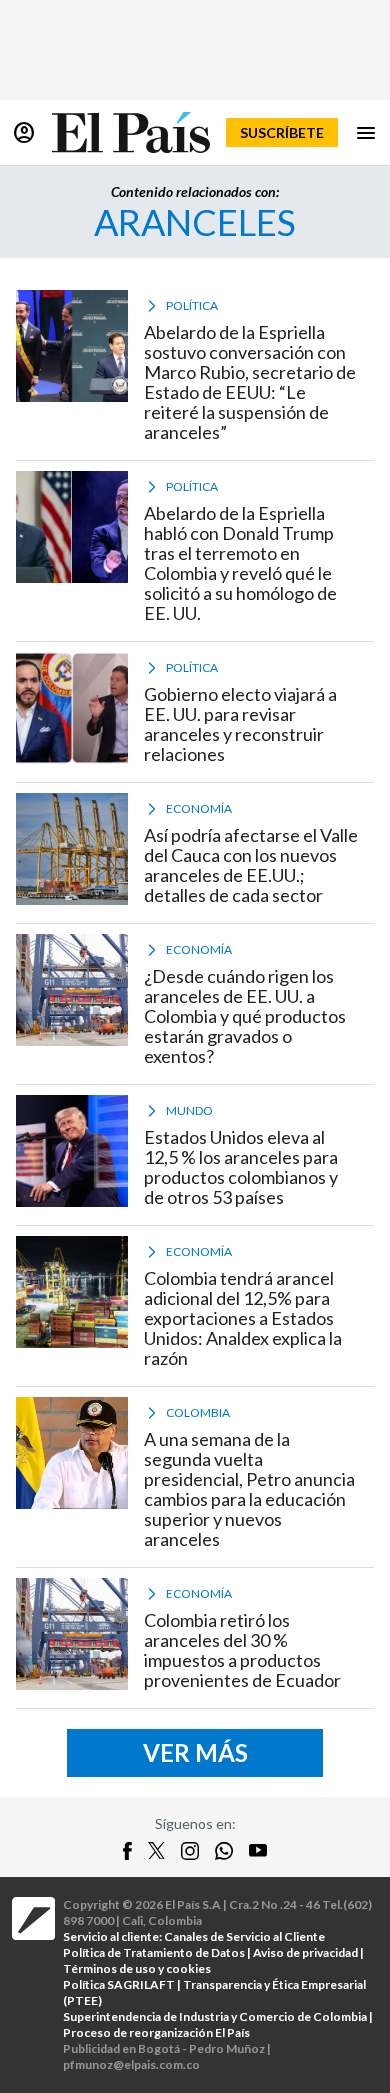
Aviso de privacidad (305, 1952)
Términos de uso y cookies (137, 1968)
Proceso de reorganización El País (156, 2032)
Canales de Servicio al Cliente (244, 1936)
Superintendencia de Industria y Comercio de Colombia (215, 2016)
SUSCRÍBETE (282, 132)
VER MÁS (195, 1752)
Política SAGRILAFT (119, 1984)
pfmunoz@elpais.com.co (131, 2064)
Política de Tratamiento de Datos (154, 1952)
